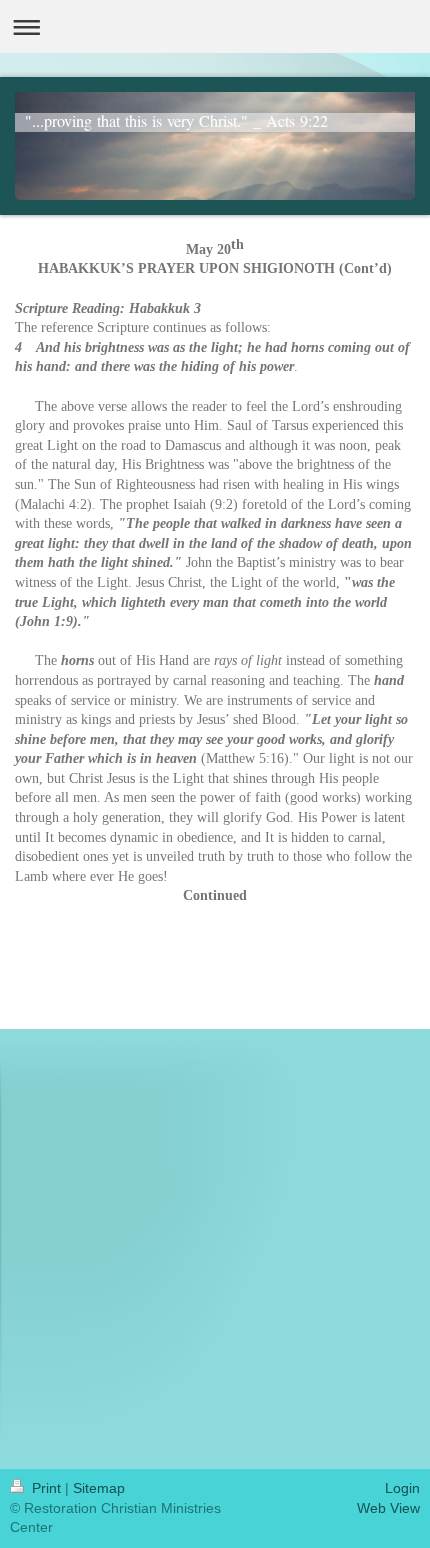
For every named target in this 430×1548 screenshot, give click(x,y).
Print (46, 1488)
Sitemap (99, 1488)
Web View (388, 1508)
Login (402, 1488)
